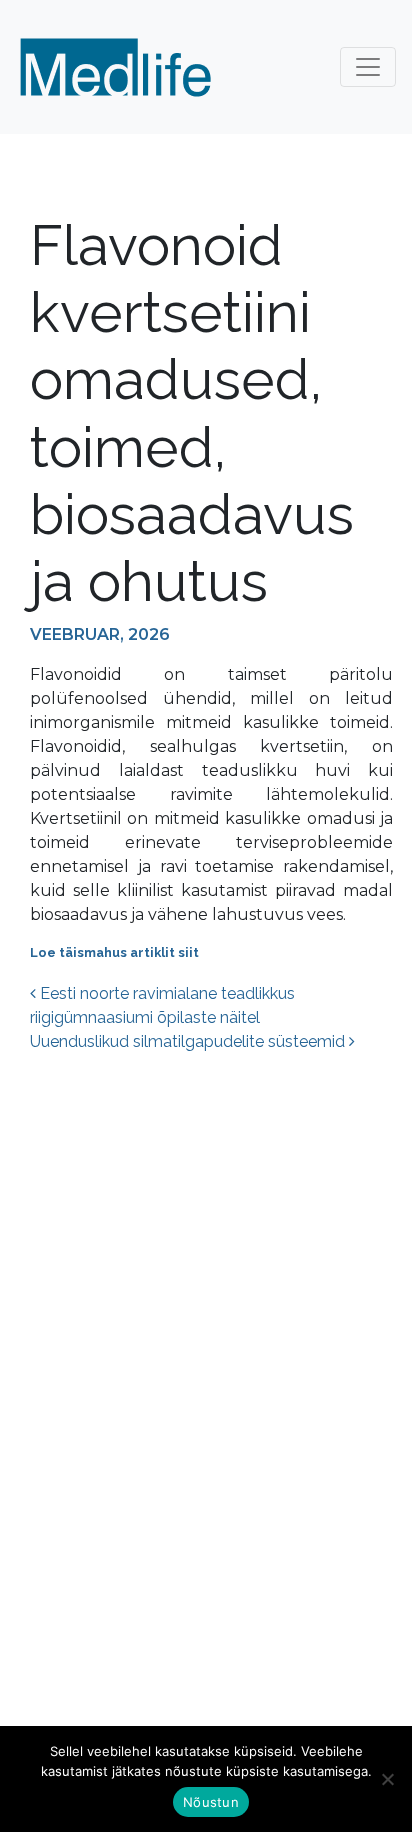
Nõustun (211, 1802)
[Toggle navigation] (368, 67)
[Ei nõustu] (387, 1779)
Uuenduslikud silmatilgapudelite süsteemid (189, 1041)
